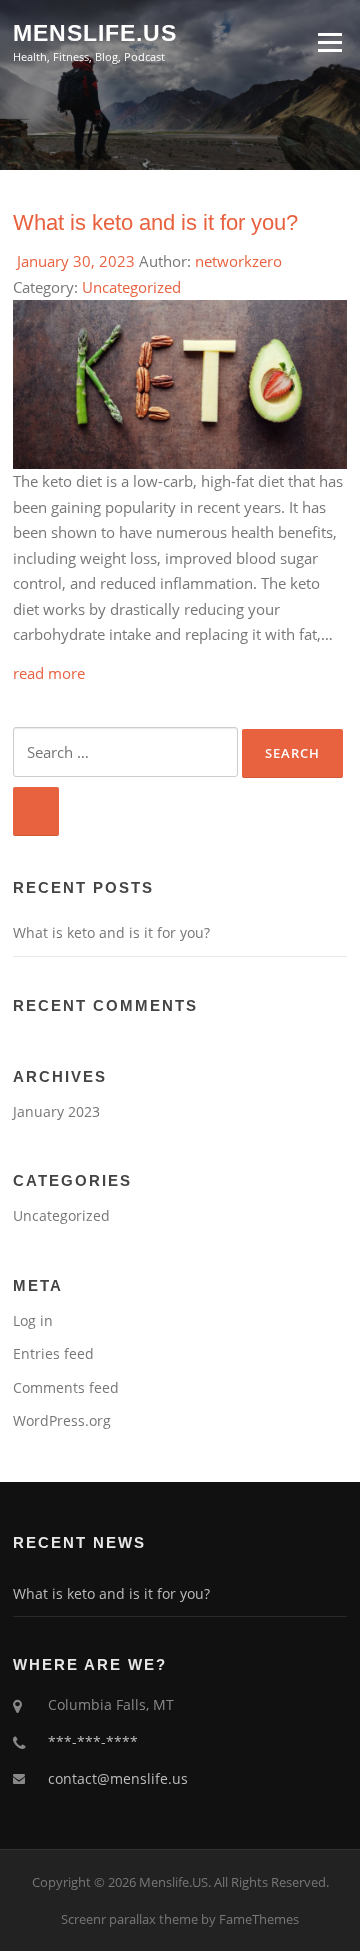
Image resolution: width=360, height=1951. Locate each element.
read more (49, 673)
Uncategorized (131, 287)
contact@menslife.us (118, 1778)
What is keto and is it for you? (155, 222)
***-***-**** (93, 1741)
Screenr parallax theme (129, 1919)
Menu (329, 42)
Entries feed (53, 1353)
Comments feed (66, 1387)
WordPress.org (62, 1420)
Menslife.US (95, 32)
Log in (33, 1320)
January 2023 (56, 1111)
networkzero (238, 261)
